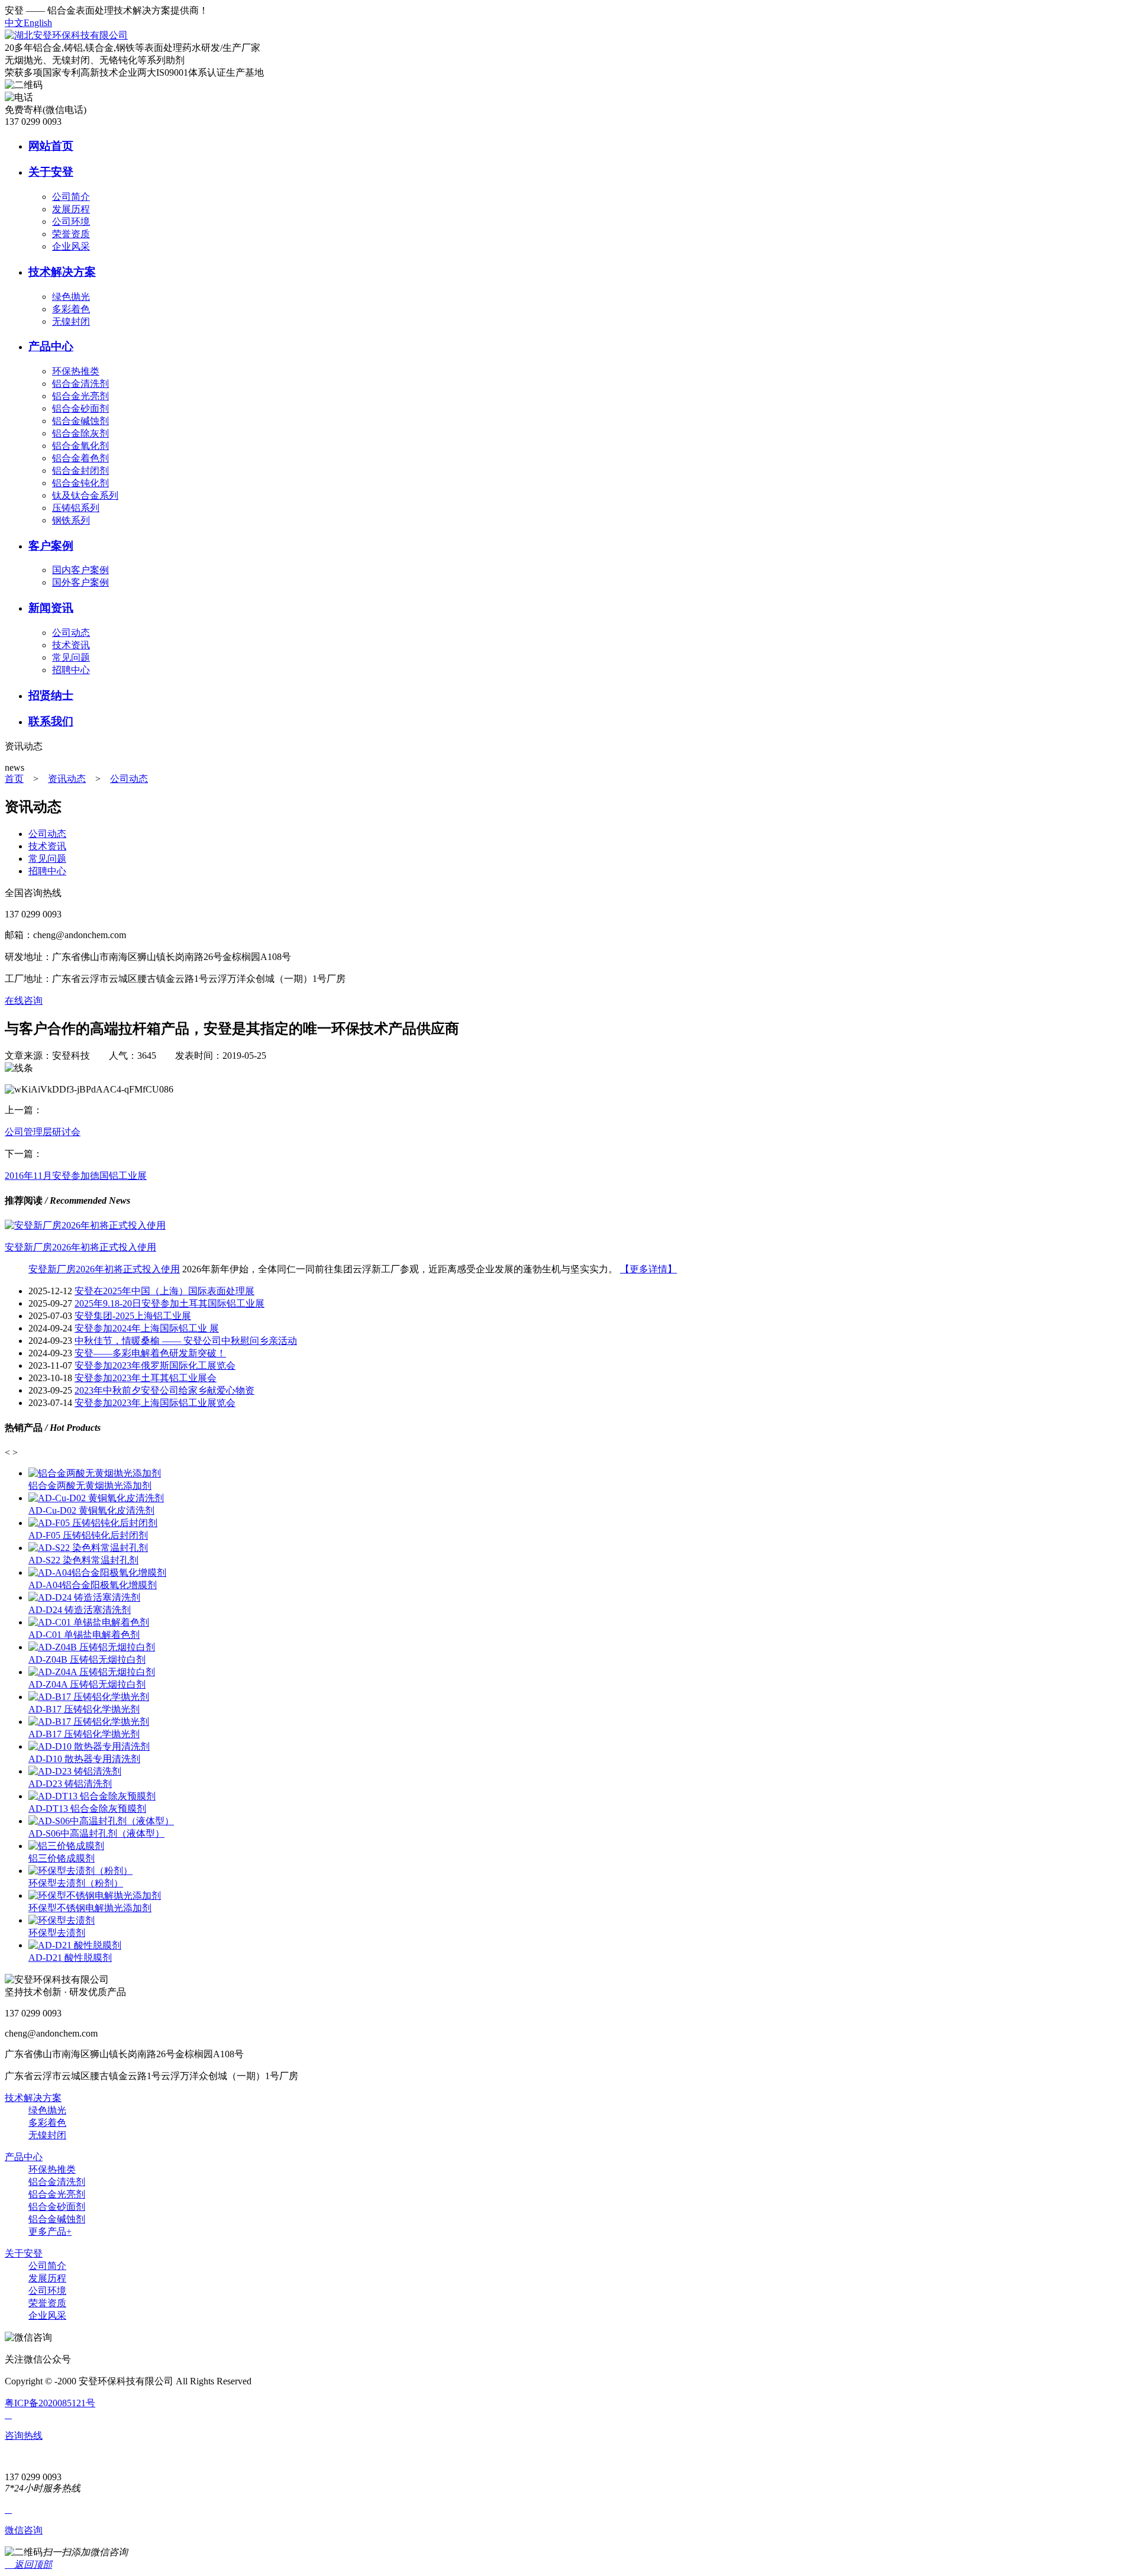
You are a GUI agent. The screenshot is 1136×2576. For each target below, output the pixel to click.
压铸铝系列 (76, 508)
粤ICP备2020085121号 (50, 2403)
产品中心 (51, 346)
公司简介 (71, 197)
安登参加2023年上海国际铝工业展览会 (155, 1403)
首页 (14, 779)
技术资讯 (71, 645)
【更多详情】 (648, 1269)
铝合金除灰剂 (80, 433)
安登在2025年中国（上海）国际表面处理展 (164, 1291)
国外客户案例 (80, 582)
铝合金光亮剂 (80, 396)
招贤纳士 (51, 695)
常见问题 (71, 657)
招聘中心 (71, 670)
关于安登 (51, 172)
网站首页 (51, 146)
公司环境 (71, 222)
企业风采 (71, 246)
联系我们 (51, 721)
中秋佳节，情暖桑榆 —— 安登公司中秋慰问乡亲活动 (186, 1341)
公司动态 (71, 633)
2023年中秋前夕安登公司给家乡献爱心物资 (164, 1390)
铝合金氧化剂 (80, 446)
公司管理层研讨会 (43, 1132)
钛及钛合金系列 (85, 495)
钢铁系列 (71, 520)
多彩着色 (71, 309)
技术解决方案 (62, 272)
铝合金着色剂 (80, 458)
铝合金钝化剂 (80, 483)
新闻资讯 (51, 608)
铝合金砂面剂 (80, 408)
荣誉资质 (71, 234)
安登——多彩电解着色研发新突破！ (150, 1353)
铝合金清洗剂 (80, 384)
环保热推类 (76, 371)
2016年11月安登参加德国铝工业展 (76, 1176)
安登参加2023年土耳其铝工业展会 (146, 1378)
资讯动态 (67, 779)
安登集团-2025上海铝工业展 (133, 1316)
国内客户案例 (80, 570)
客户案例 (51, 546)
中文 (14, 23)
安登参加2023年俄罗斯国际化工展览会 (155, 1365)
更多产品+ (50, 2231)
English (38, 23)
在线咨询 (24, 1001)
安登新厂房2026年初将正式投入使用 (104, 1269)
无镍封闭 (71, 321)
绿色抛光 (71, 297)
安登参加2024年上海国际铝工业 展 (147, 1328)
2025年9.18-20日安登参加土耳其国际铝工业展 (170, 1303)
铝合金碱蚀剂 (80, 421)
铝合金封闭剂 (80, 471)
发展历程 (71, 209)
